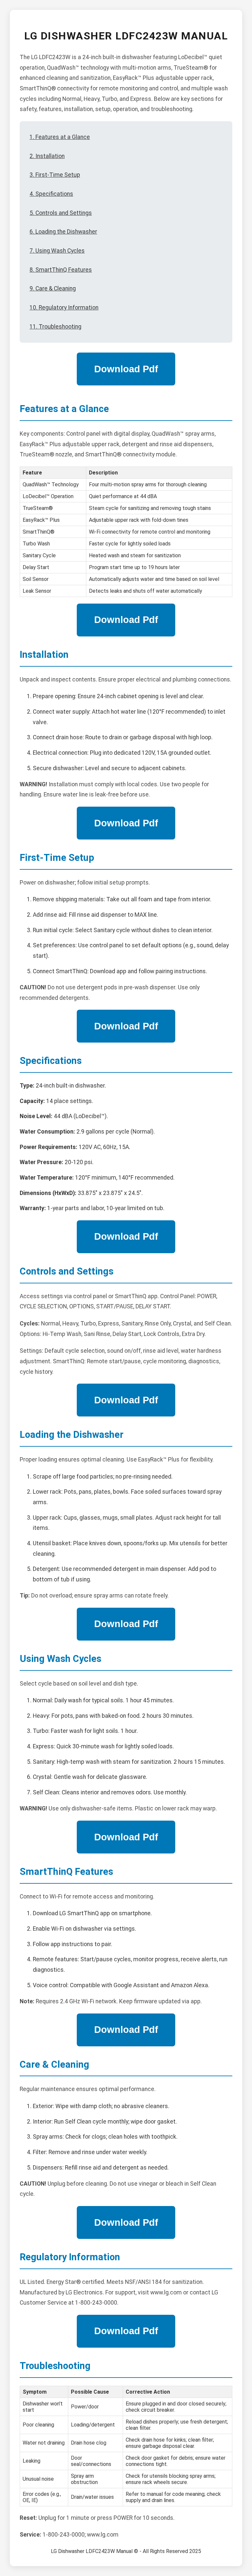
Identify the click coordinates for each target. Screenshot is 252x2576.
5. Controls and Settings (61, 213)
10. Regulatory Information (64, 308)
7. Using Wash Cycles (57, 251)
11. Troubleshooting (55, 327)
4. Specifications (51, 194)
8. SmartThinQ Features (61, 270)
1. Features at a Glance (60, 137)
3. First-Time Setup (55, 175)
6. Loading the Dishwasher (63, 232)
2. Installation (47, 156)
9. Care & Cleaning (53, 288)
